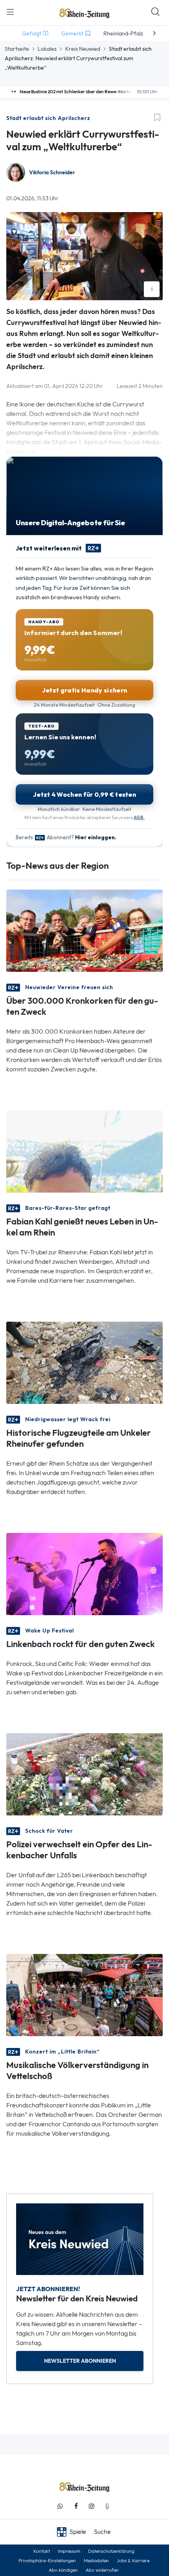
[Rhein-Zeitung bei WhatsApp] (60, 2506)
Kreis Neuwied (83, 49)
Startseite (17, 49)
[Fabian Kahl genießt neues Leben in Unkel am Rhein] (84, 1151)
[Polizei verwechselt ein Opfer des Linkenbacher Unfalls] (84, 1774)
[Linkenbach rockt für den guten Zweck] (84, 1573)
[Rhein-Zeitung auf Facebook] (76, 2506)
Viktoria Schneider (52, 173)
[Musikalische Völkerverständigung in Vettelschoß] (84, 1994)
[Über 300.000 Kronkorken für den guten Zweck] (84, 930)
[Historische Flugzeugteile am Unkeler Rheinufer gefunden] (84, 1362)
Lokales (47, 49)
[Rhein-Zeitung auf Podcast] (107, 2506)
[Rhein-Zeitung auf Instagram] (92, 2506)
